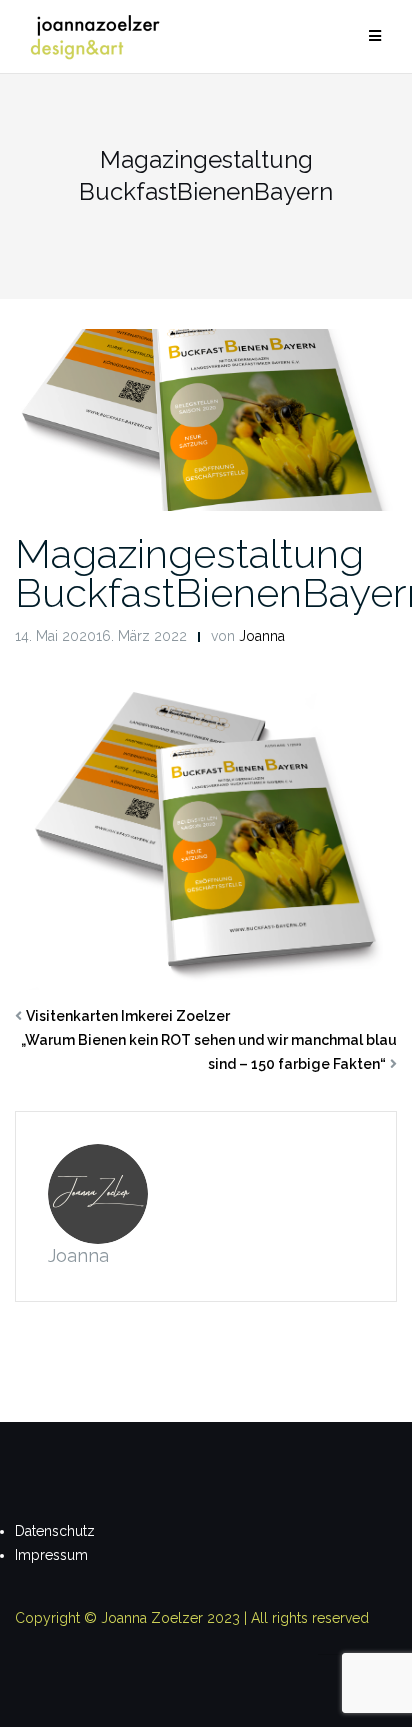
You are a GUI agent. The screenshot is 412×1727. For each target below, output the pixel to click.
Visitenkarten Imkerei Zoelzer (128, 1016)
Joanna (262, 636)
